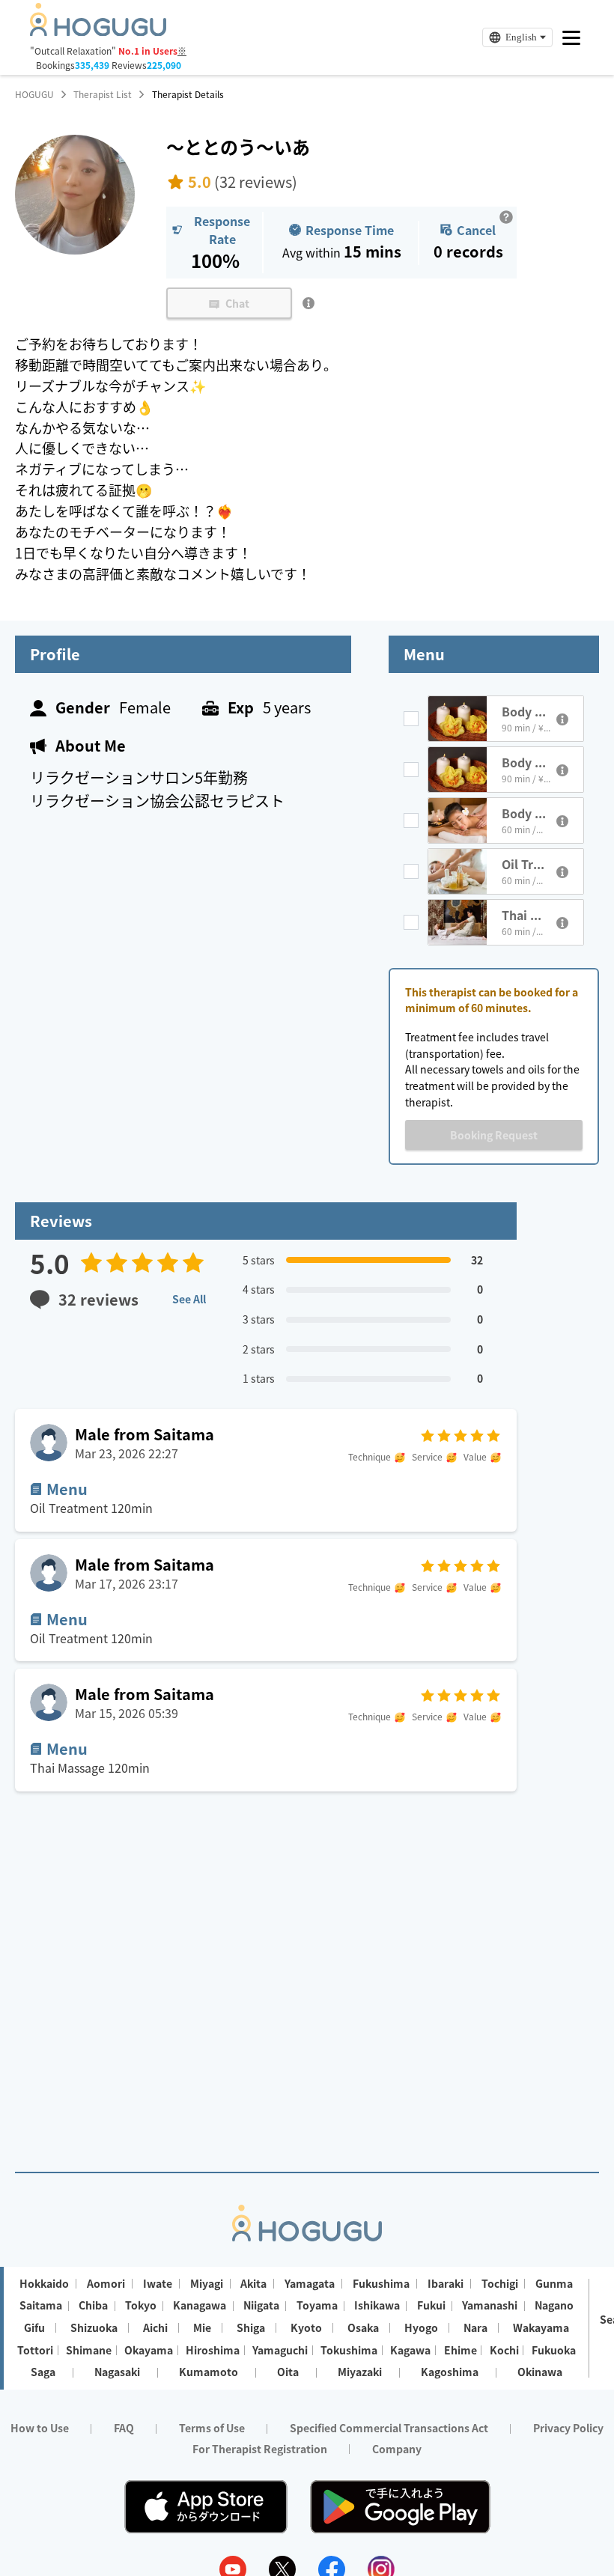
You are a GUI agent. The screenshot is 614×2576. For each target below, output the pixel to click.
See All (189, 1299)
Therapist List (103, 94)
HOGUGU (34, 94)
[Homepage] (98, 31)
